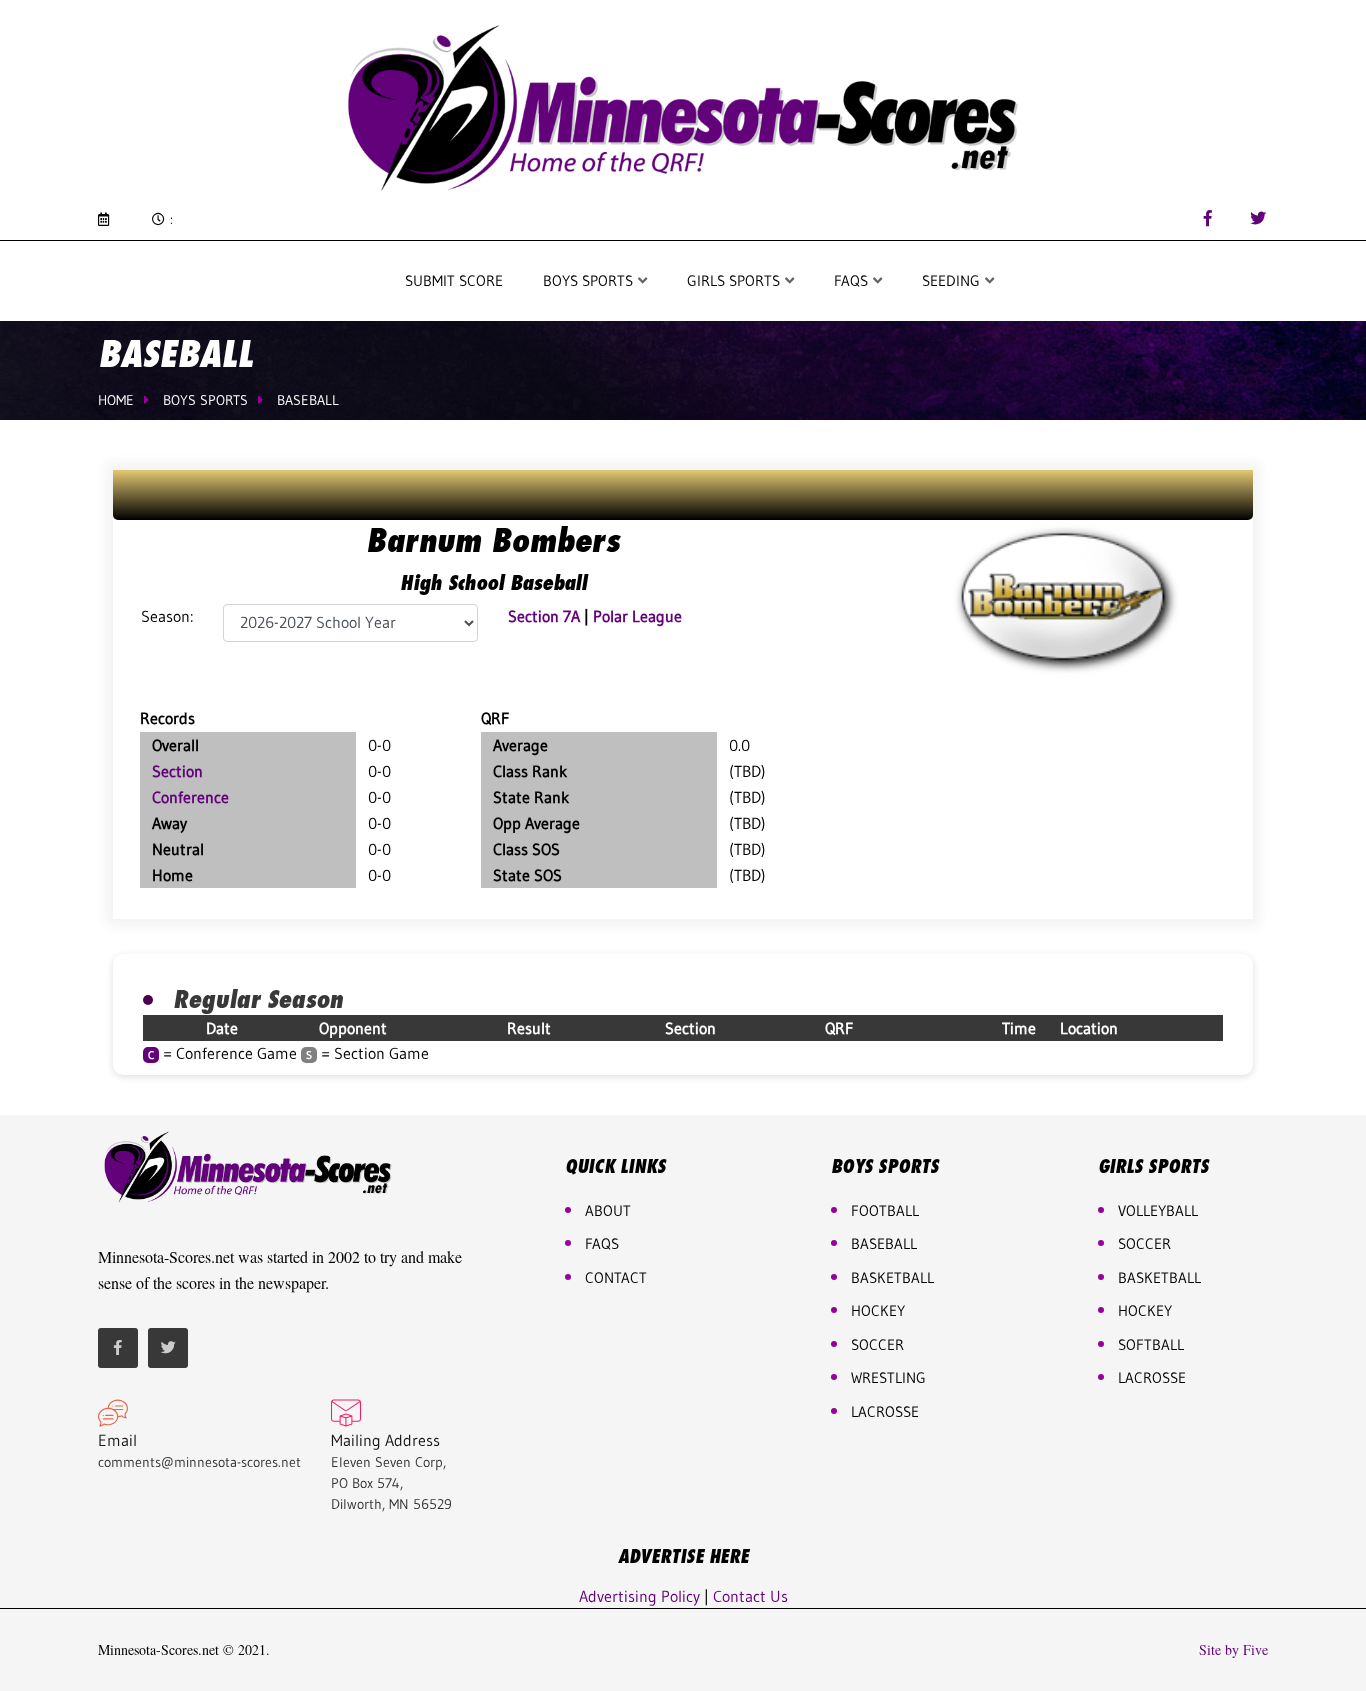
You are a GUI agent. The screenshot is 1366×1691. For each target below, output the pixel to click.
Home (116, 400)
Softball (1151, 1344)
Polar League (637, 616)
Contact (616, 1277)
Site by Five (1233, 1650)
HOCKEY (878, 1310)
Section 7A (544, 616)
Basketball (1159, 1277)
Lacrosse (885, 1411)
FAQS (853, 280)
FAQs (602, 1243)
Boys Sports (590, 280)
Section (177, 771)
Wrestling (888, 1377)
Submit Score (454, 280)
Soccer (877, 1344)
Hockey (1145, 1310)
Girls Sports (735, 280)
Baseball (308, 400)
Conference (190, 797)
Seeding (953, 280)
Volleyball (1158, 1210)
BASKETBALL (892, 1277)
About (608, 1210)
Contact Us (750, 1596)
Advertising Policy (639, 1596)
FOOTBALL (885, 1210)
